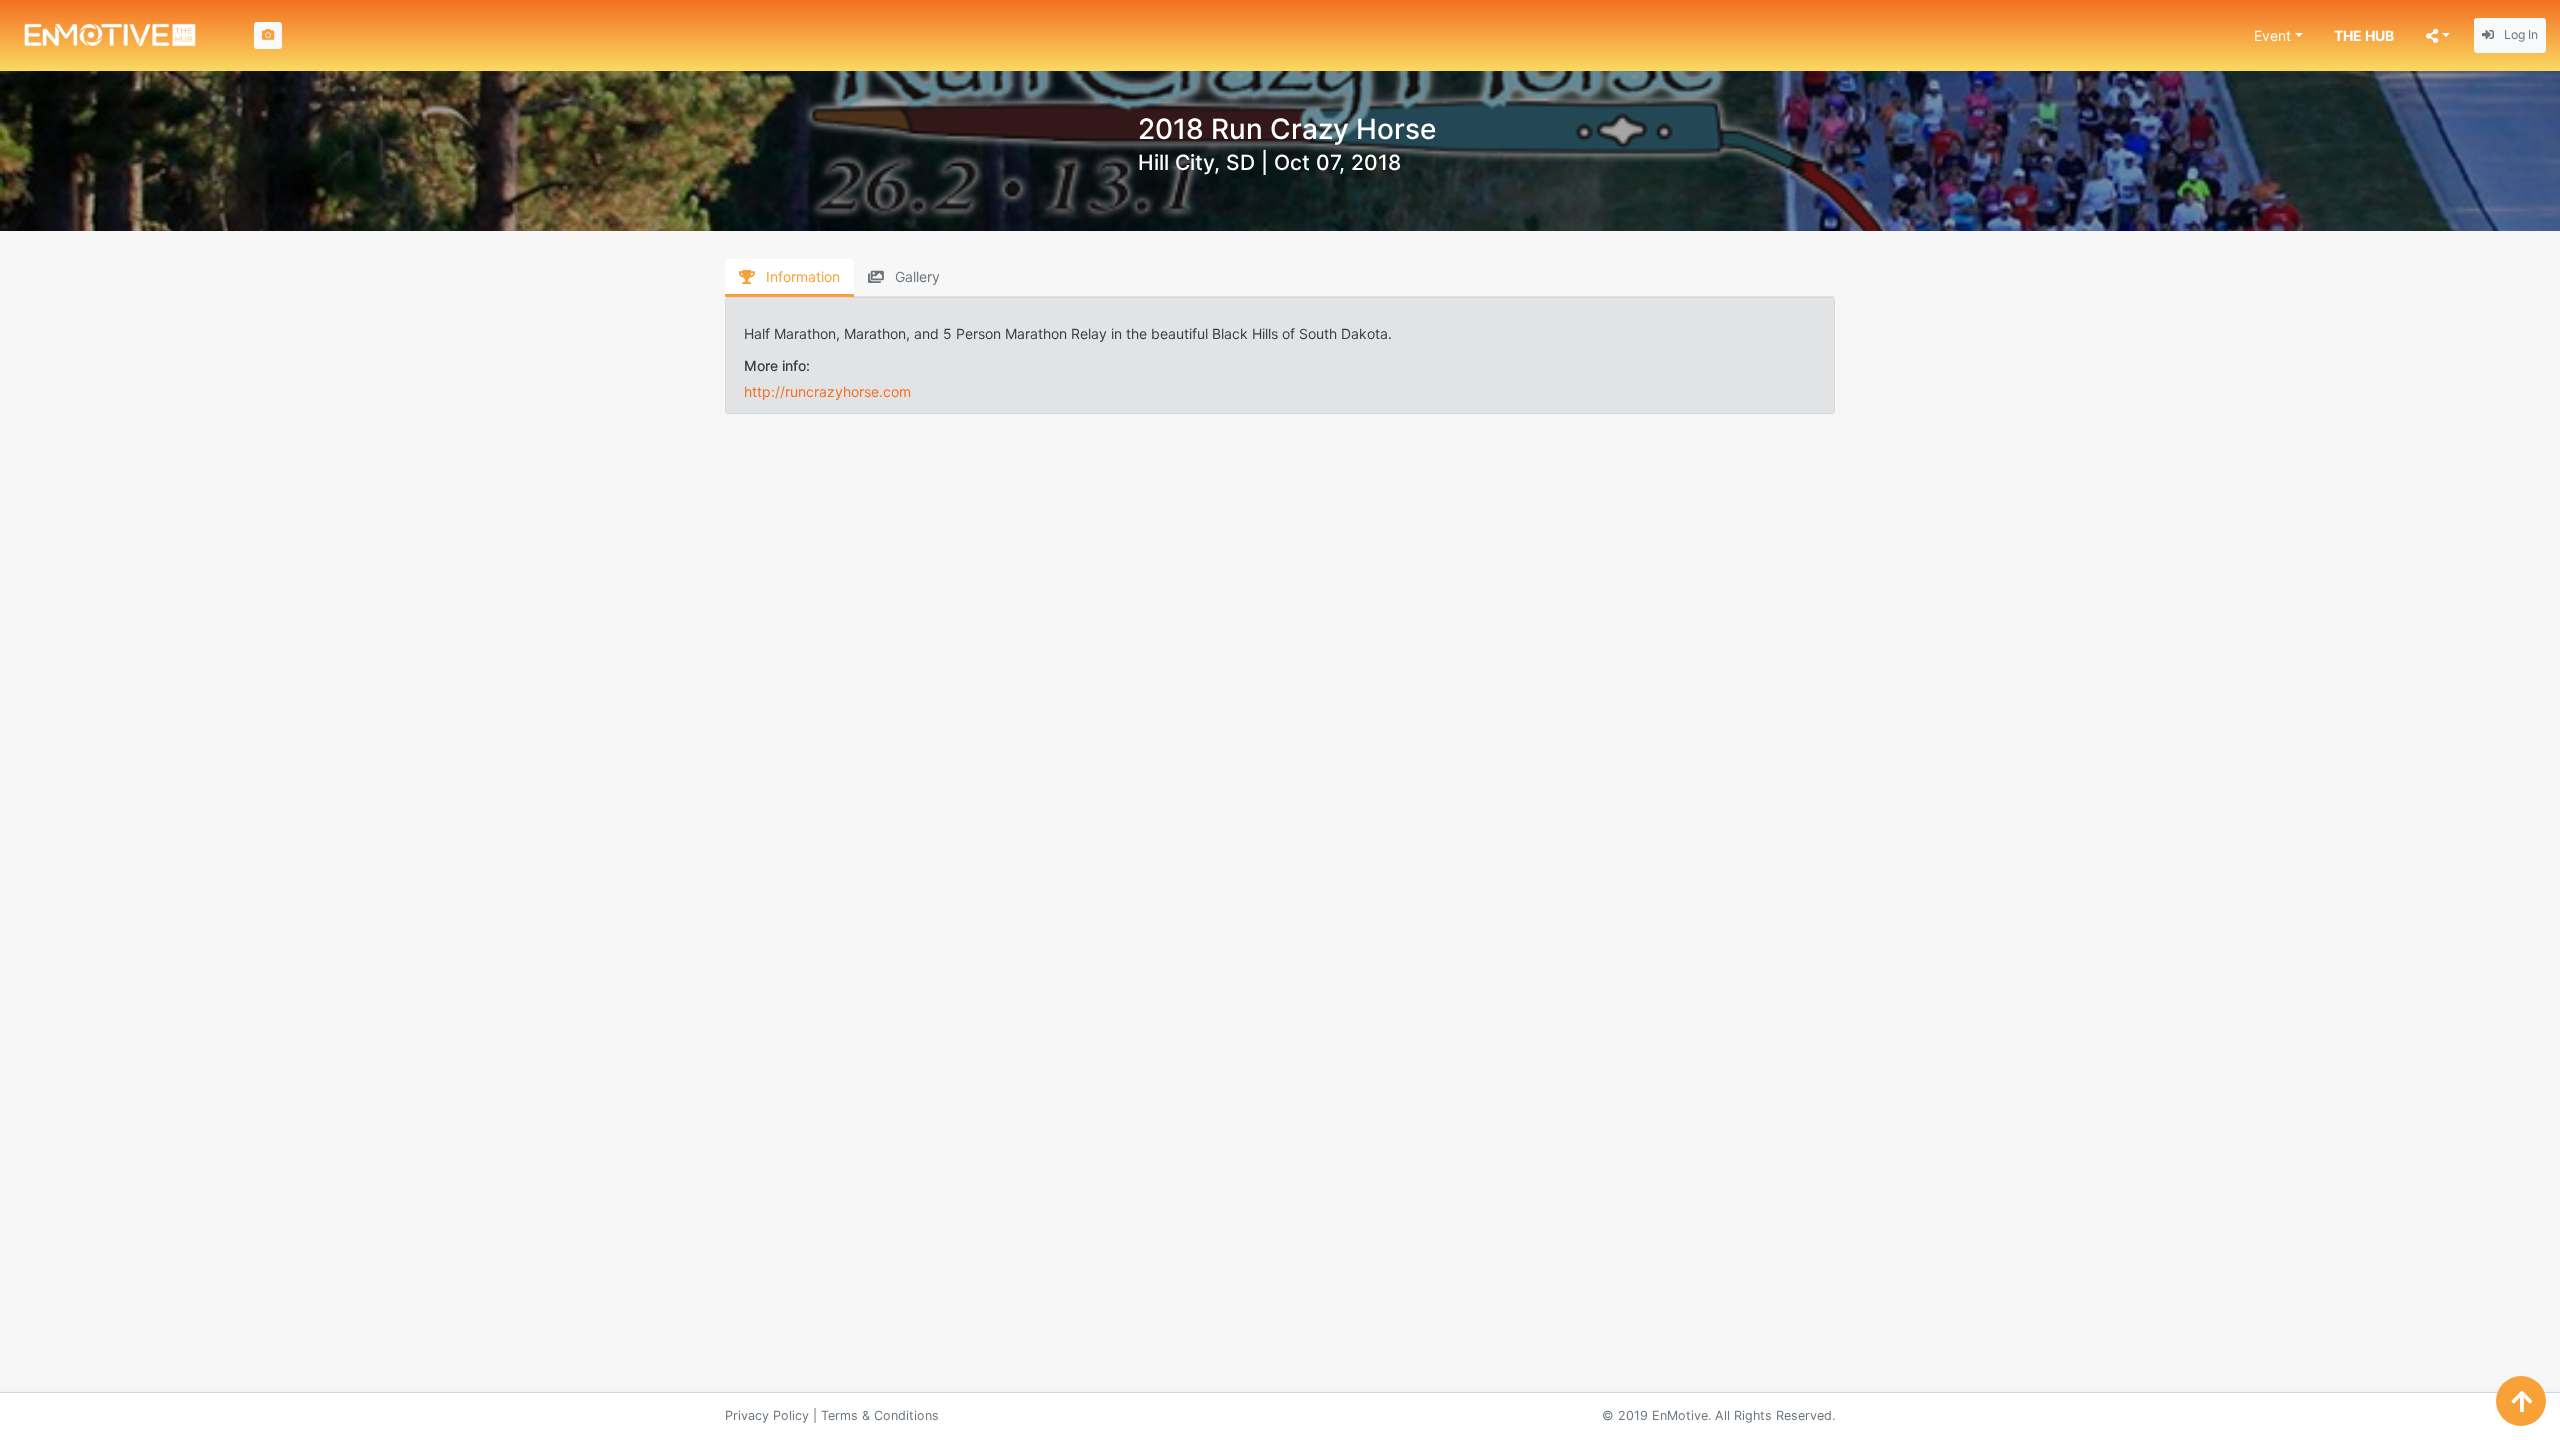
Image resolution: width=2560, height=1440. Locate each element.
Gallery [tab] (915, 276)
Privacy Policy (767, 1415)
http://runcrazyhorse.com (827, 391)
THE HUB (2364, 35)
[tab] (789, 278)
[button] (2278, 35)
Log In (2519, 34)
